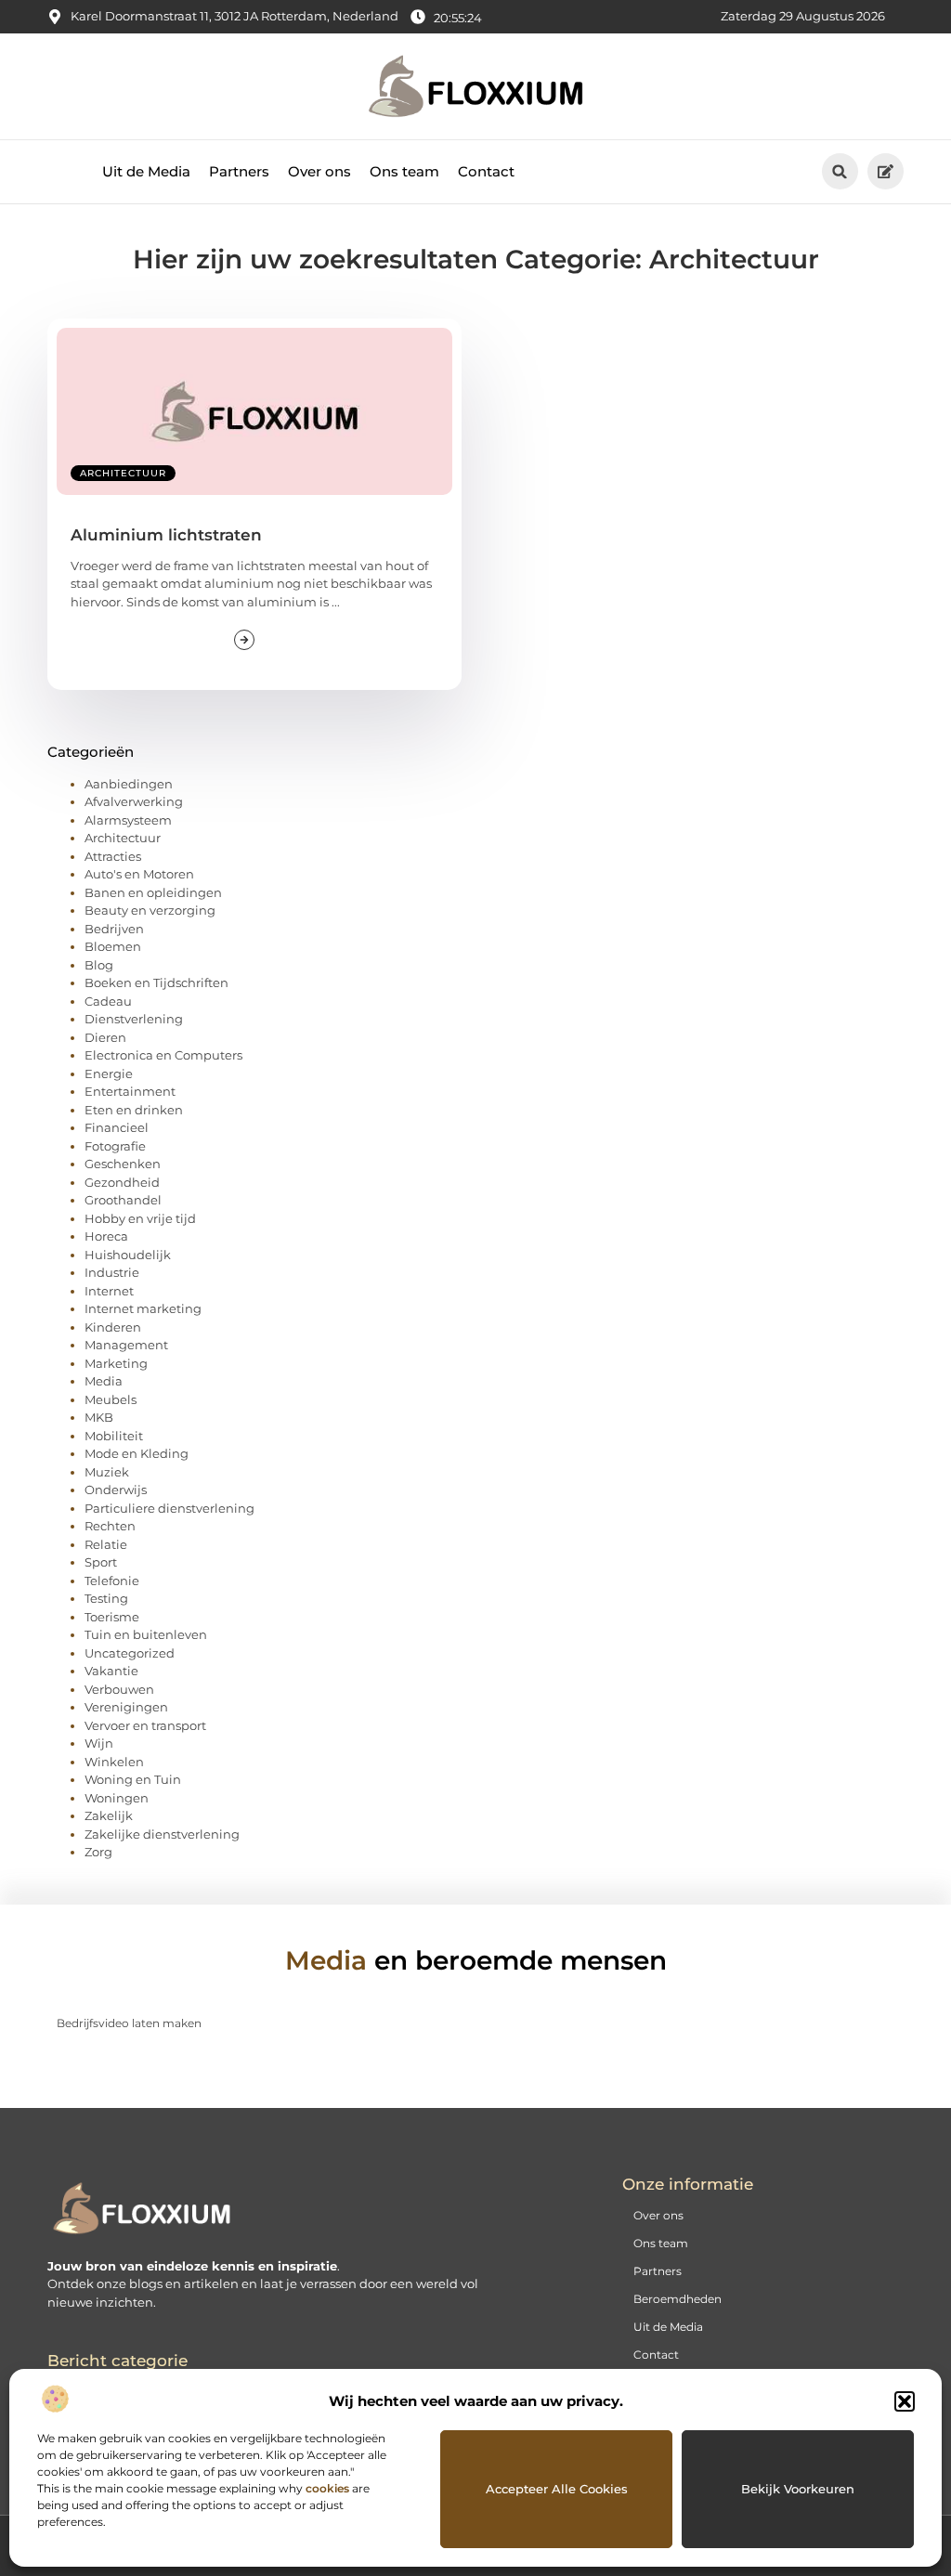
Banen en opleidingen (153, 892)
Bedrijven (114, 929)
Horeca (106, 1236)
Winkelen (114, 1762)
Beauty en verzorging (150, 910)
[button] (905, 2401)
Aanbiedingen (129, 784)
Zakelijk (109, 1815)
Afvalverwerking (134, 801)
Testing (106, 1598)
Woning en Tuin (133, 1779)
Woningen (117, 1798)
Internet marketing (143, 1308)
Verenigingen (126, 1707)
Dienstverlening (134, 1019)
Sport (101, 1562)
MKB (99, 1417)
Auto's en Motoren (139, 874)
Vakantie (111, 1671)
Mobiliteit (114, 1436)
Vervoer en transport (145, 1725)
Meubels (111, 1399)
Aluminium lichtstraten (166, 535)
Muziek (107, 1472)
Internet (109, 1291)
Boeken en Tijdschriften (156, 982)
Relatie (106, 1544)
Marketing (116, 1363)
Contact (486, 171)
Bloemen (113, 946)
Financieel (117, 1127)
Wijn (99, 1743)
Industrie (112, 1272)
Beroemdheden (677, 2299)
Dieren (105, 1037)
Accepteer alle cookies (557, 2489)
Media (104, 1381)
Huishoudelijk (128, 1255)
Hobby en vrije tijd (140, 1218)
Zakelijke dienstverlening (162, 1834)
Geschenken (123, 1164)
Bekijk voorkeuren (798, 2489)
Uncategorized (130, 1653)
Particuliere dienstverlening (169, 1508)
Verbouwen (119, 1689)
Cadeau (108, 1001)
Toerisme (112, 1617)
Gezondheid (122, 1182)
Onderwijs (116, 1490)
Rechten (110, 1526)
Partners (239, 171)
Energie (109, 1073)
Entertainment (130, 1091)
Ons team (404, 171)
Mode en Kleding (137, 1453)
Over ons (319, 171)
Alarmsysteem (128, 820)
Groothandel (123, 1200)
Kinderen (113, 1327)
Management (126, 1345)
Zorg (98, 1852)
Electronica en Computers (163, 1055)
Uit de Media (146, 171)
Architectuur (123, 473)
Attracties (113, 856)
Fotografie (115, 1146)
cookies (327, 2488)
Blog (99, 965)
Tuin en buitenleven (146, 1634)
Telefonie (112, 1581)
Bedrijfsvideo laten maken (129, 2023)
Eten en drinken (134, 1110)
